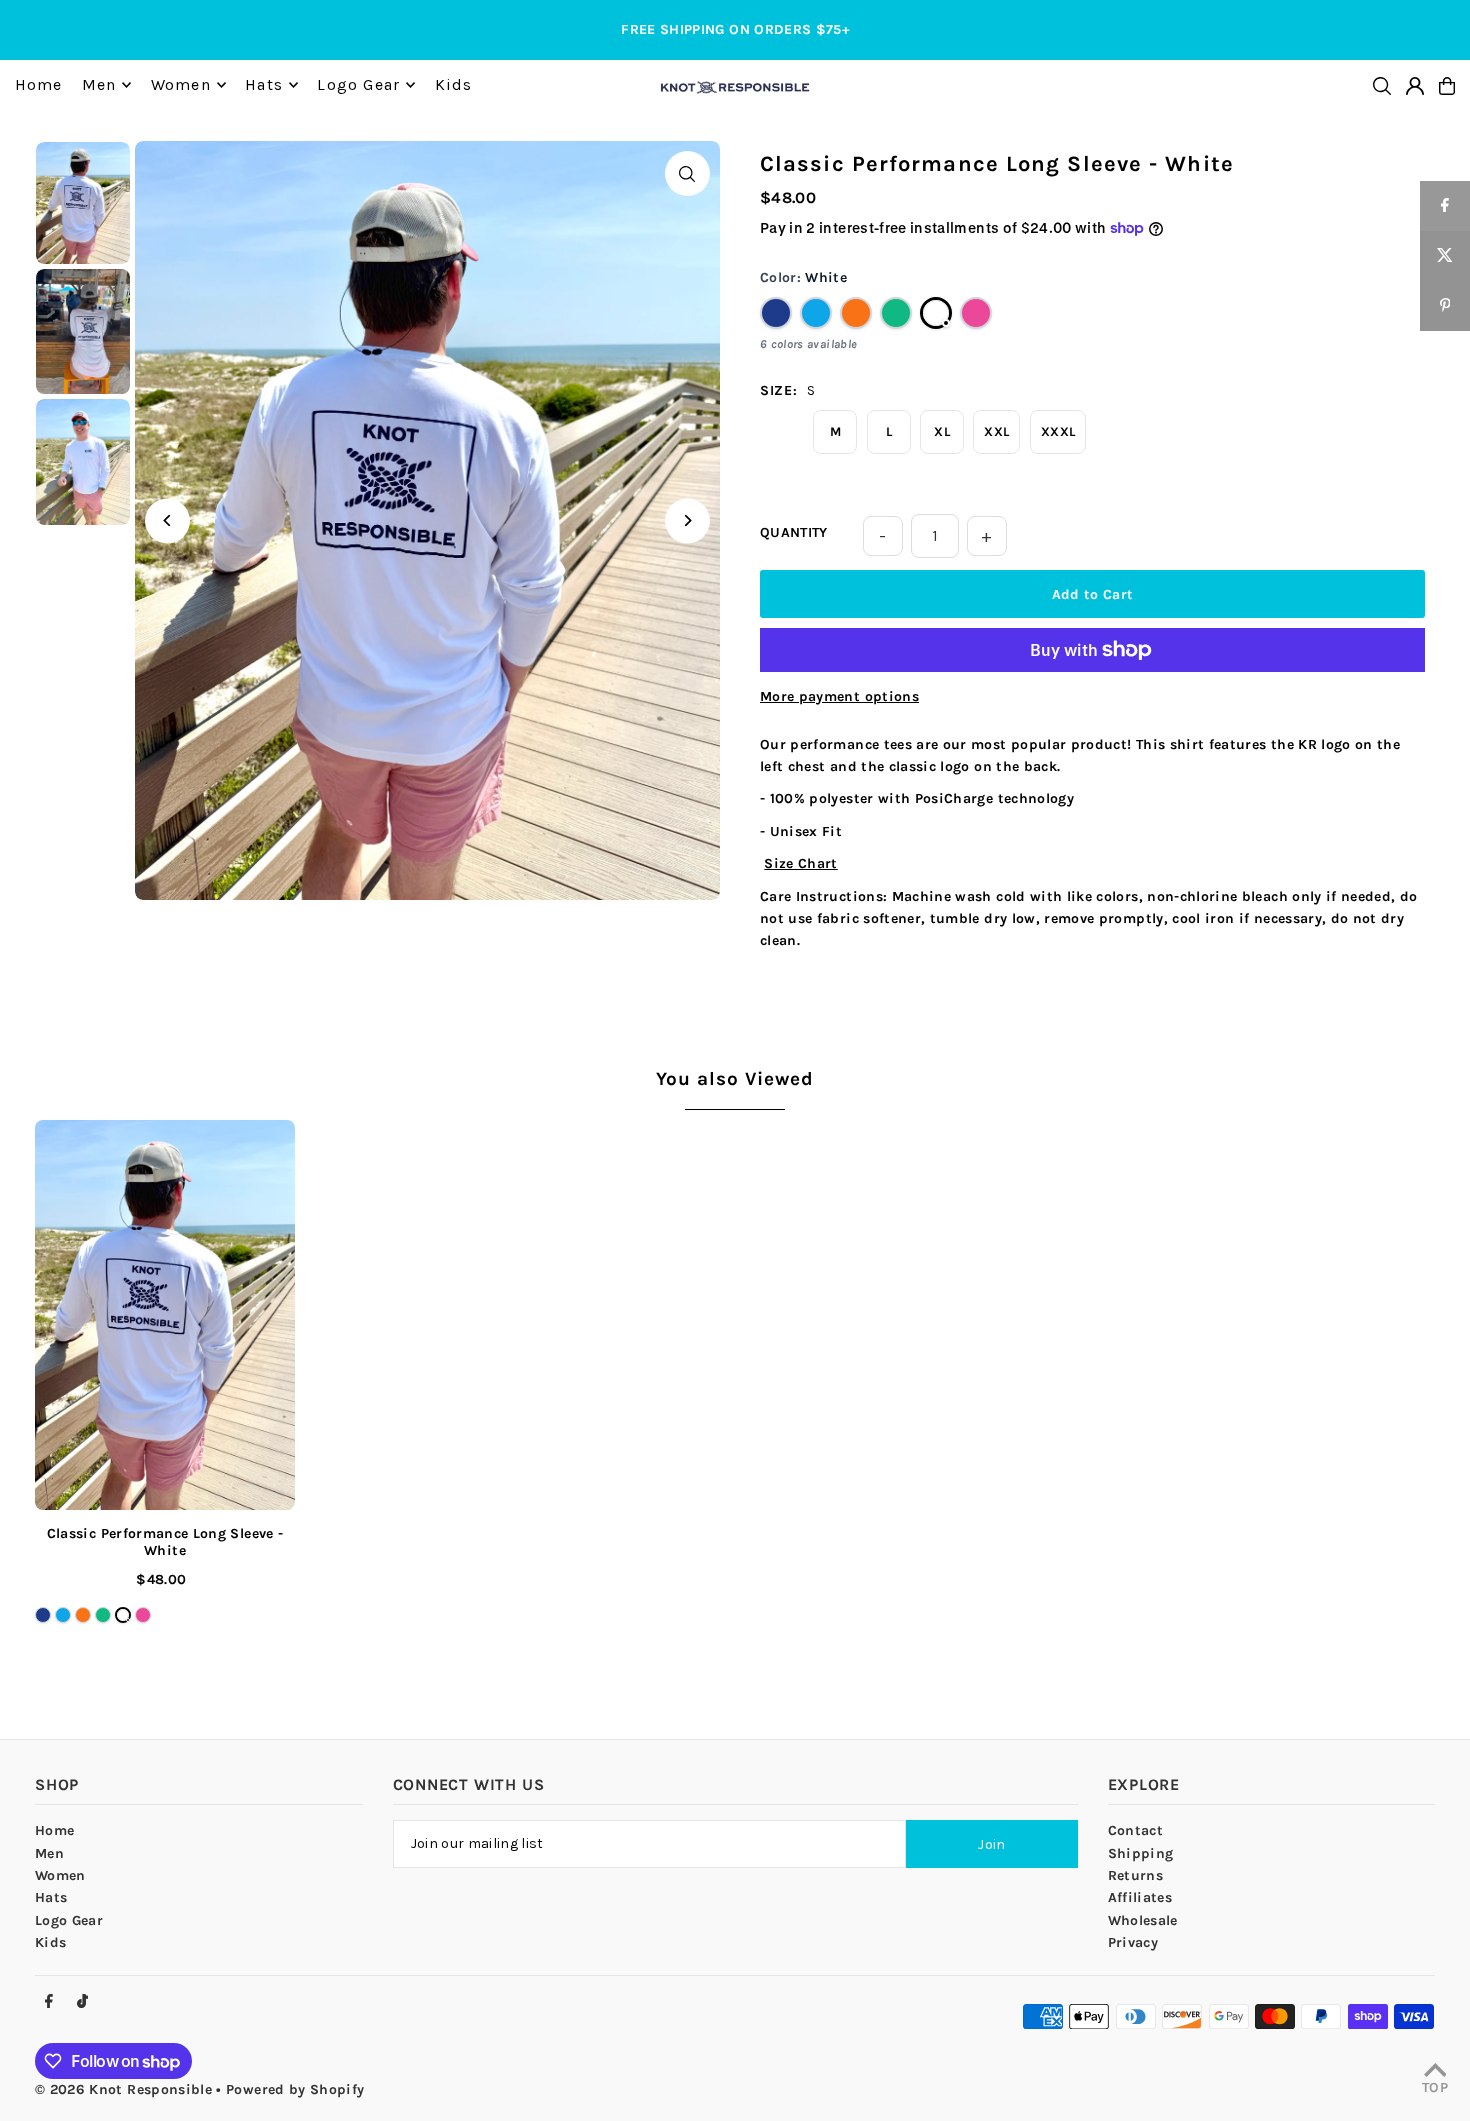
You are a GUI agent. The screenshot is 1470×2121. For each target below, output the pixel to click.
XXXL (1058, 431)
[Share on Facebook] (1445, 206)
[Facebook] (49, 2002)
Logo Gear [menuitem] (358, 84)
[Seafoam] (896, 313)
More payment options (839, 696)
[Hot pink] (976, 313)
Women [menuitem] (181, 84)
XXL (996, 431)
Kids (50, 1942)
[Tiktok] (82, 2002)
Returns (1135, 1875)
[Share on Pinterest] (1445, 306)
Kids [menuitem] (454, 84)
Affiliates (1140, 1897)
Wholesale (1143, 1920)
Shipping (1141, 1853)
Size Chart (801, 863)
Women (60, 1875)
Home (54, 1830)
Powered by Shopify (295, 2089)
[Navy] (776, 313)
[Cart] (1447, 86)
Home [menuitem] (39, 84)
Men (49, 1853)
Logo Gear (69, 1920)
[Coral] (856, 313)
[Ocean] (816, 313)
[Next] (687, 520)
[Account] (1415, 86)
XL (942, 431)
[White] (936, 313)
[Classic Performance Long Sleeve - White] (165, 1315)
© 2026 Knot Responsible (123, 2089)
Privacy (1133, 1942)
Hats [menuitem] (264, 84)
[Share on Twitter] (1445, 256)
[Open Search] (1382, 86)
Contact (1135, 1830)
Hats (51, 1897)
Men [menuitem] (99, 84)
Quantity (794, 532)
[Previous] (167, 520)
